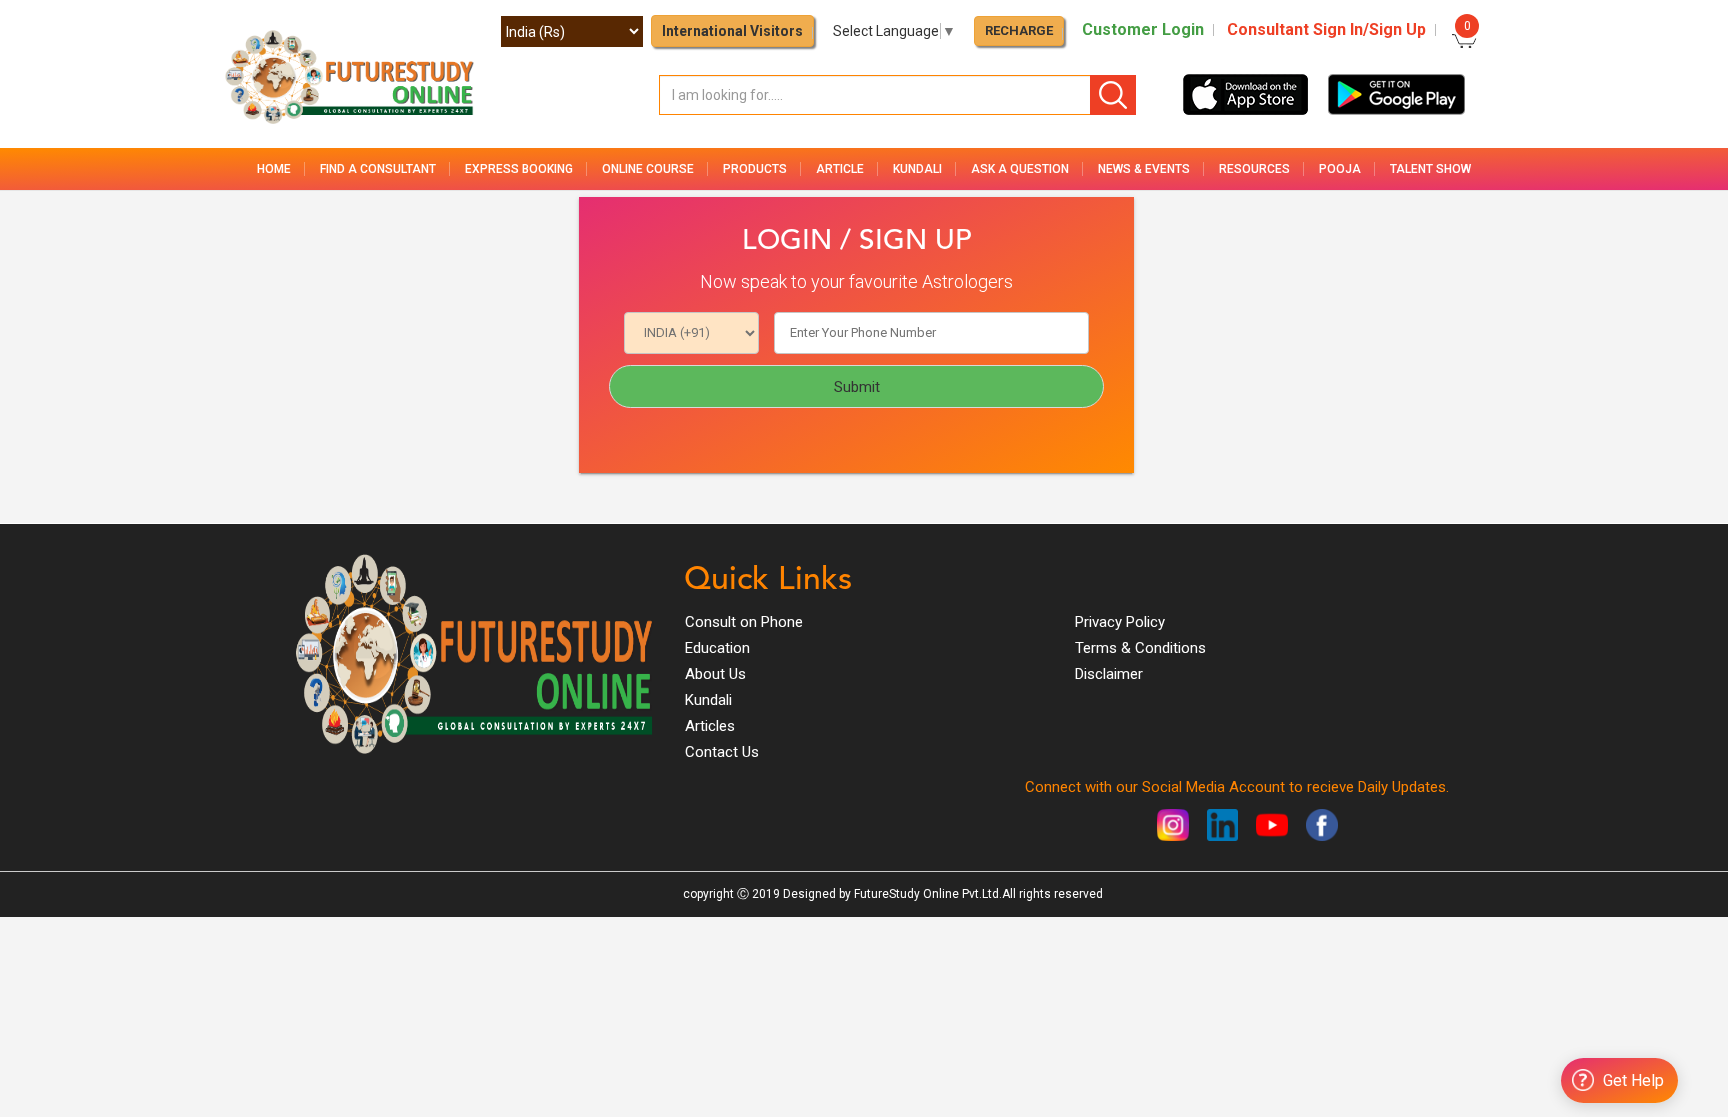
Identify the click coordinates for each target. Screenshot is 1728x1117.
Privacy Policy (1120, 622)
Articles (710, 726)
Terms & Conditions (1140, 648)
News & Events (1144, 169)
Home (274, 169)
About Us (715, 674)
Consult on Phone (744, 622)
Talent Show (1430, 169)
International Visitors (732, 31)
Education (717, 648)
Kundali (708, 700)
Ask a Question (1020, 169)
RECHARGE (1019, 30)
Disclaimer (1109, 674)
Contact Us (722, 752)
